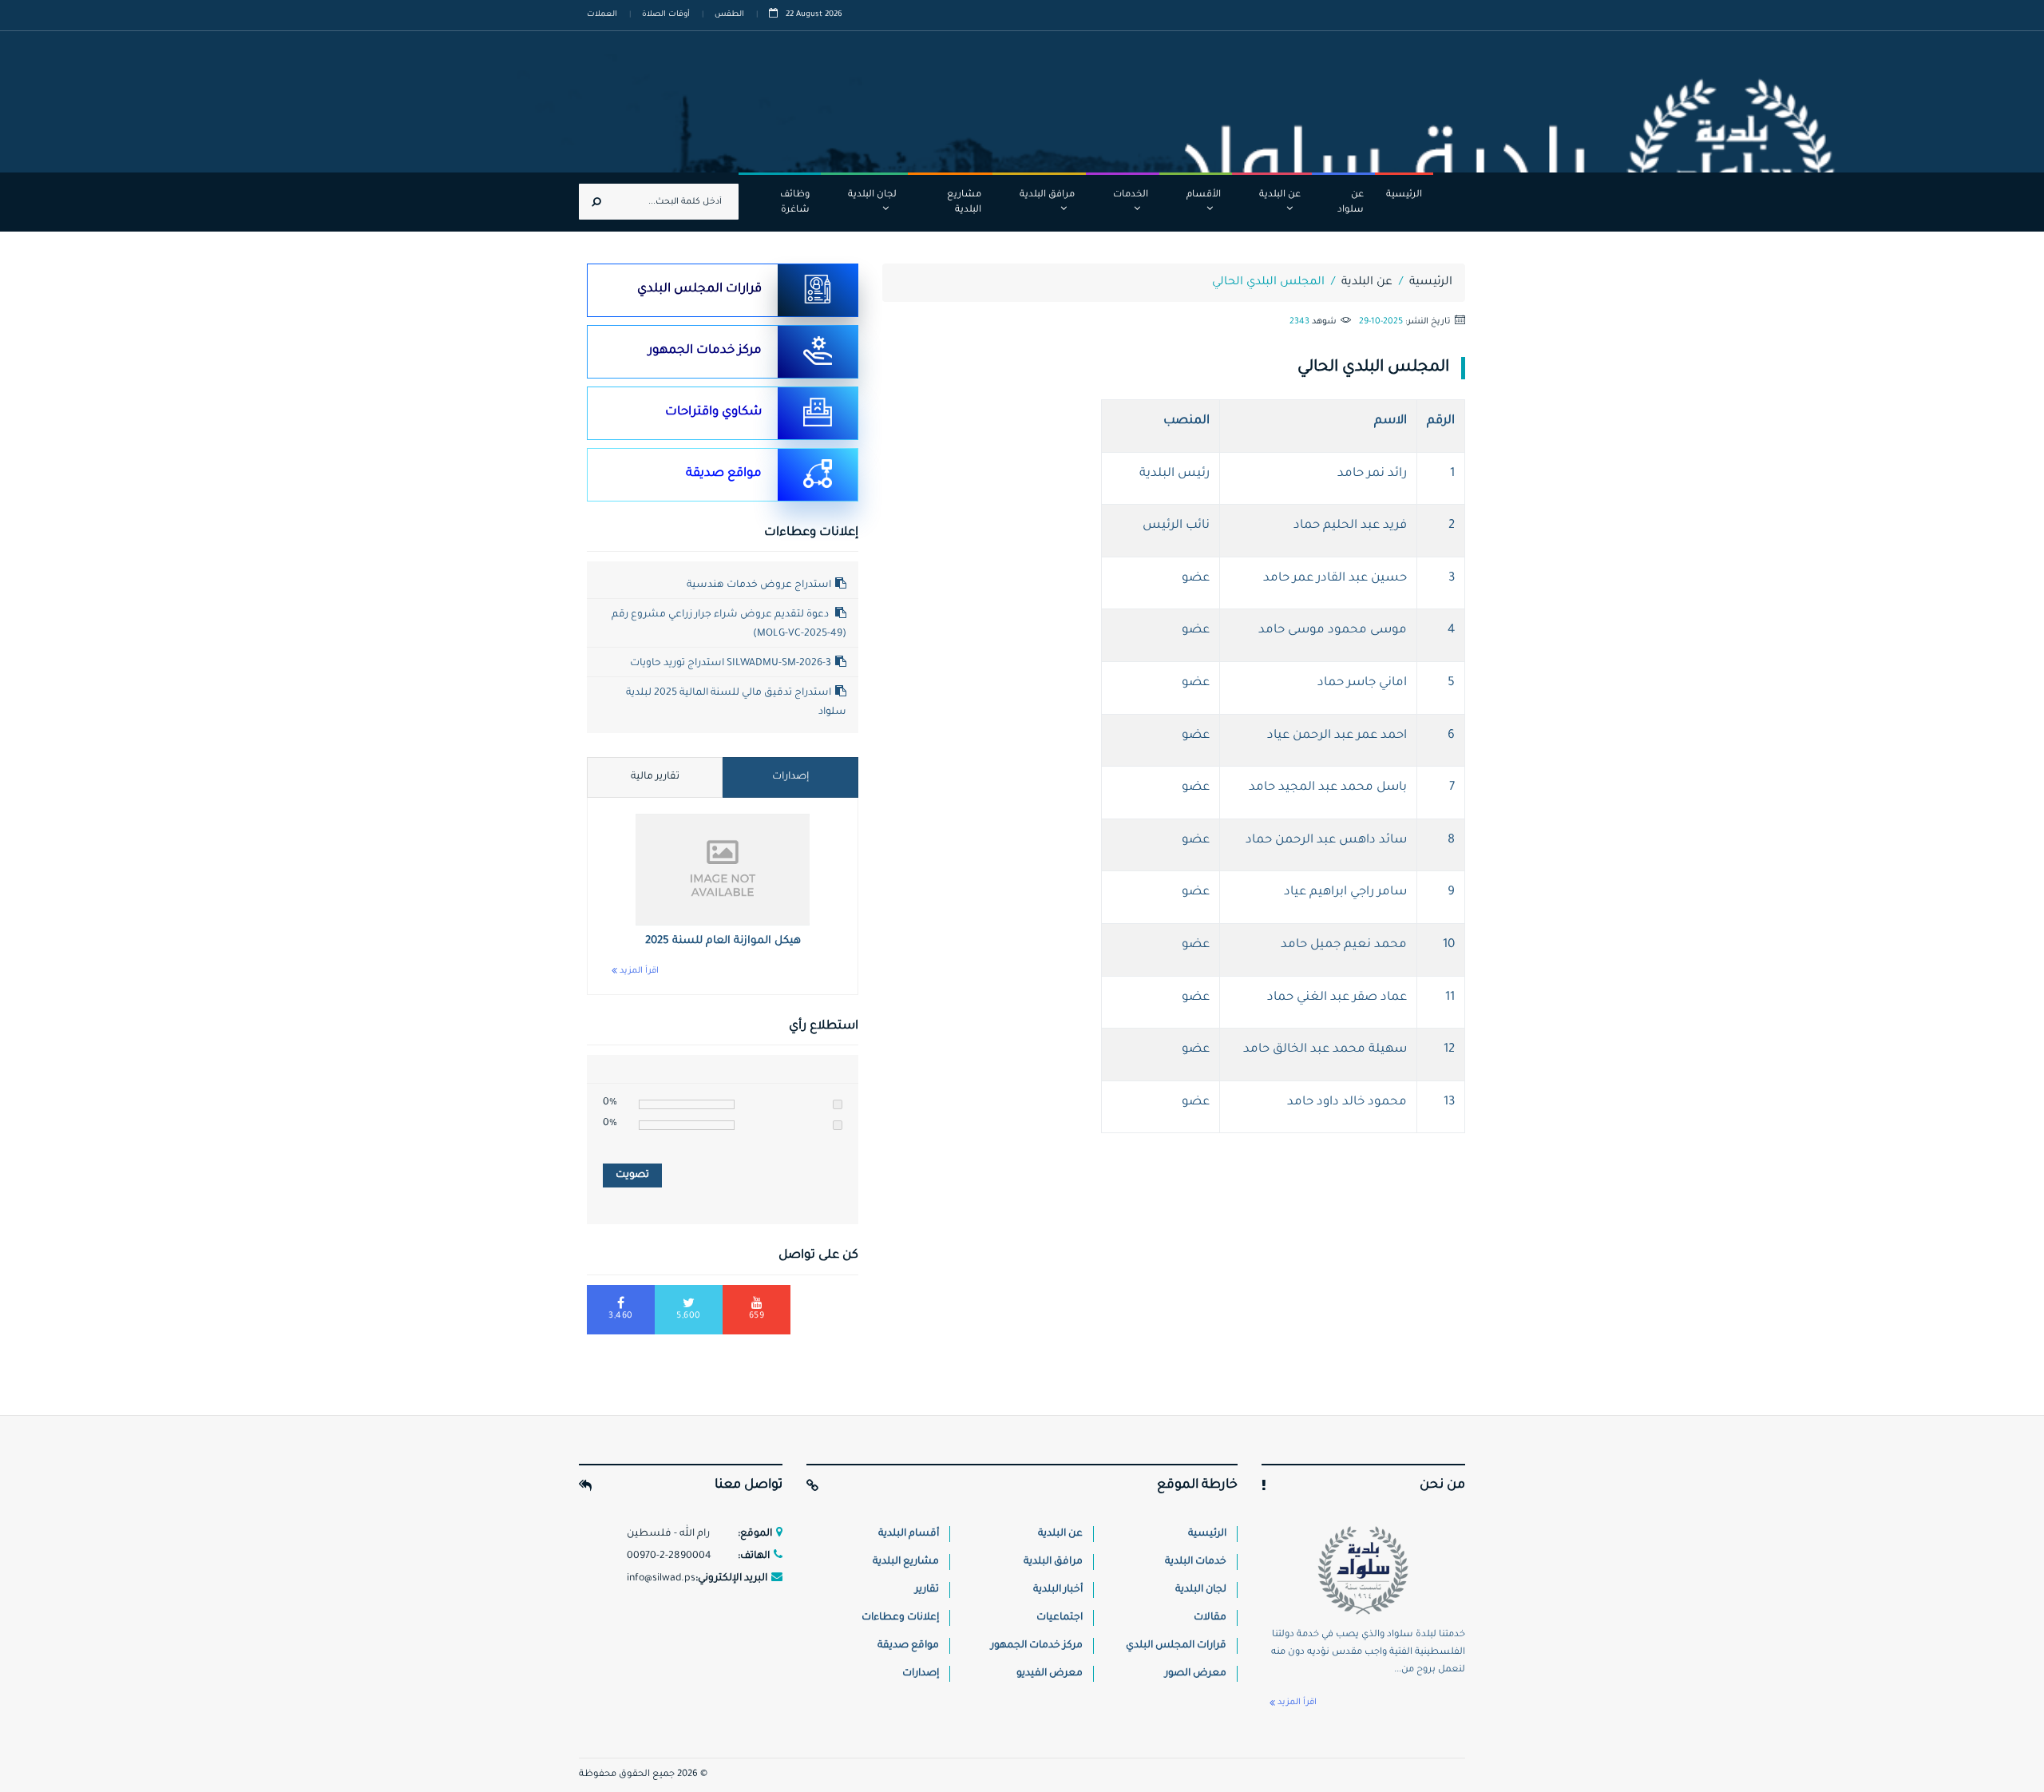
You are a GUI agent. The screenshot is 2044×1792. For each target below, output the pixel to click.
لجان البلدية (872, 195)
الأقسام (1204, 195)
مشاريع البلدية (964, 203)
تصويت (632, 1176)
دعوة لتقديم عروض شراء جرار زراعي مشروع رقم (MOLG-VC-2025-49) (729, 624)
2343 (1299, 322)
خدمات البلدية (1196, 1562)
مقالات (1210, 1618)
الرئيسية (1404, 195)
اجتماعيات (1060, 1618)
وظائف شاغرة (795, 203)
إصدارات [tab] (790, 777)
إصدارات (921, 1674)
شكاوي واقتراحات (713, 412)
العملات (602, 15)
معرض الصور (1196, 1674)
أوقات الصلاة (666, 15)
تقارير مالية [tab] (655, 777)
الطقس (729, 15)
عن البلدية (1280, 195)
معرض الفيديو (1050, 1674)
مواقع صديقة (724, 474)
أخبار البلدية (1058, 1590)
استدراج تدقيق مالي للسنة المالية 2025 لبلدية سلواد (736, 703)
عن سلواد (1351, 203)
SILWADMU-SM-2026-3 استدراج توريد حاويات (731, 664)
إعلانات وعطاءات (900, 1618)
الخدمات (1131, 195)
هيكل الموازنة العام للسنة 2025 (723, 941)
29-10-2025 (1381, 322)
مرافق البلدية (1047, 195)
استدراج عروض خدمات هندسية (759, 585)
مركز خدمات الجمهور (705, 351)
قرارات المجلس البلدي (699, 289)
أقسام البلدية (909, 1534)
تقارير (927, 1590)
